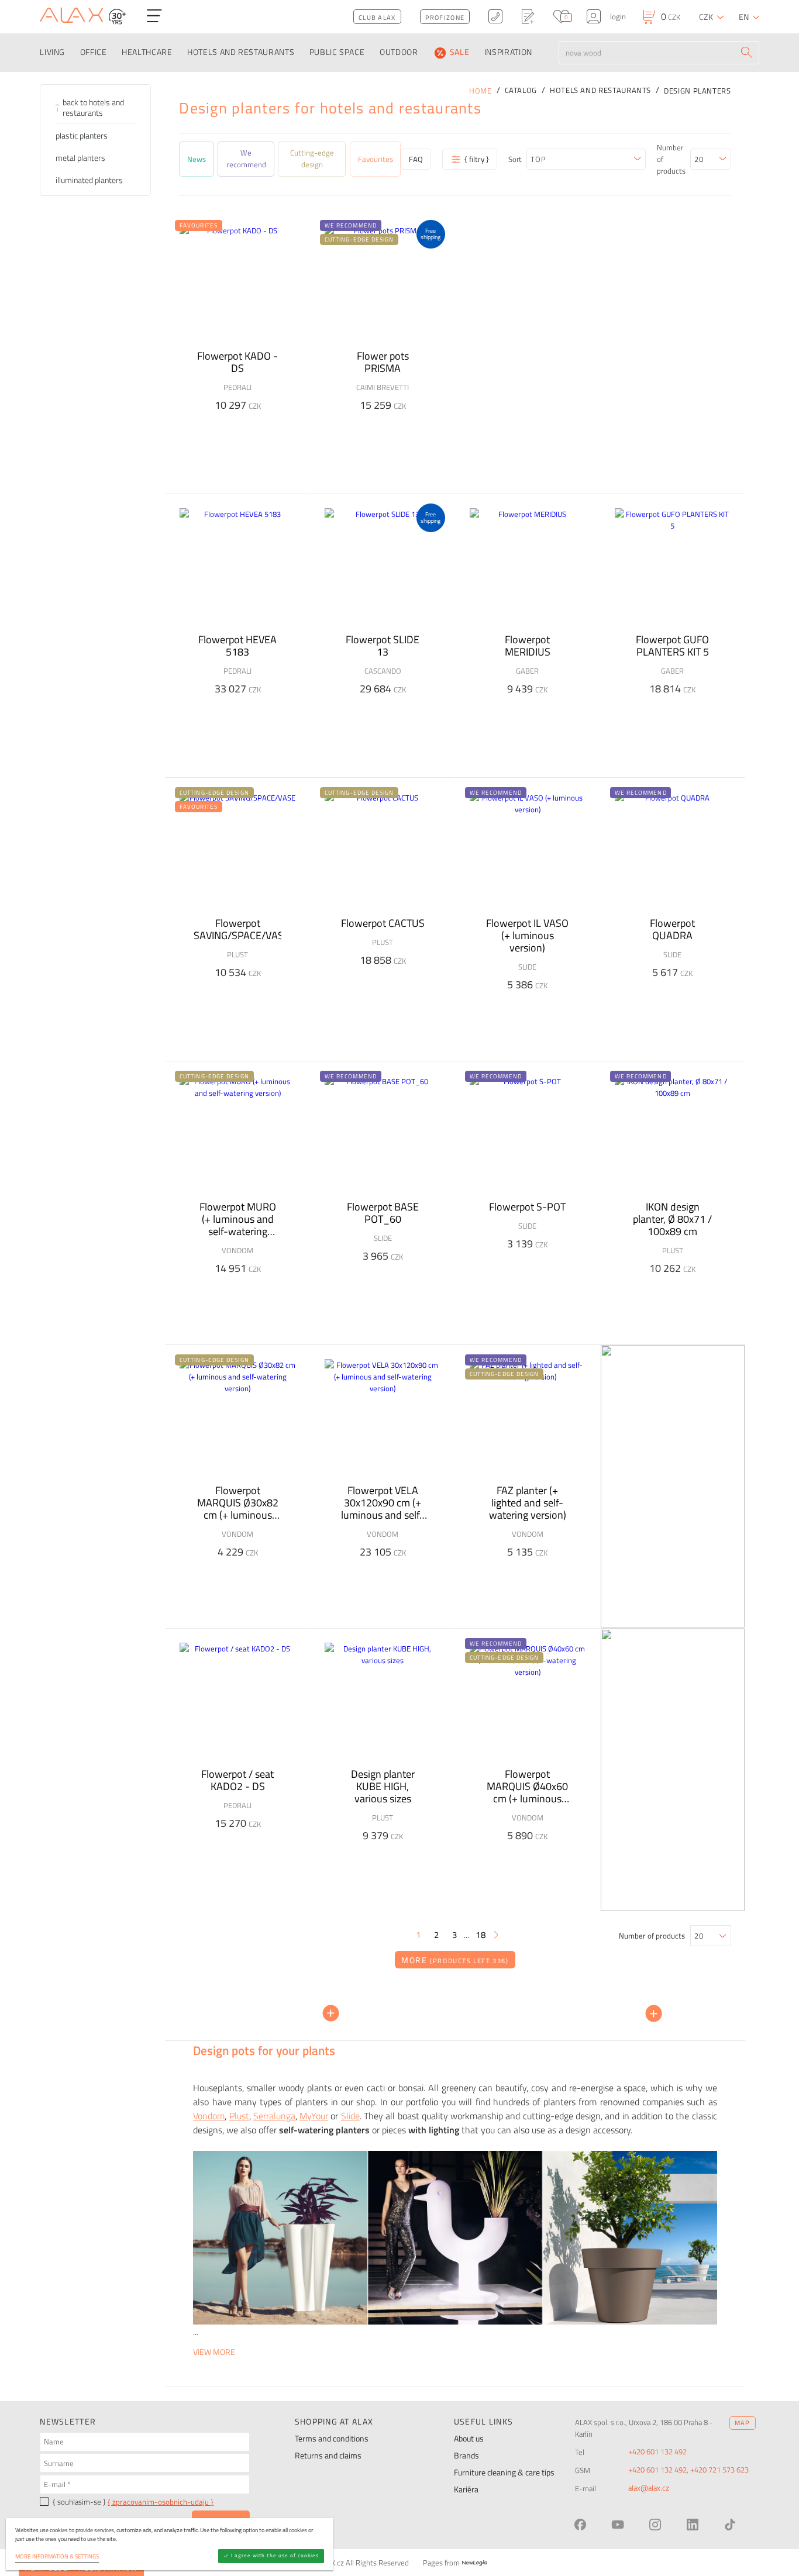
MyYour (314, 2116)
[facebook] (580, 2525)
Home (481, 91)
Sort (515, 159)
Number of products (671, 159)
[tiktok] (730, 2525)
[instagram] (655, 2525)
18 (481, 1935)
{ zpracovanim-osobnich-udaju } (161, 2502)
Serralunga (274, 2116)
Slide (350, 2116)
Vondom (209, 2116)
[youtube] (618, 2525)
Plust (239, 2116)
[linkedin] (693, 2525)
